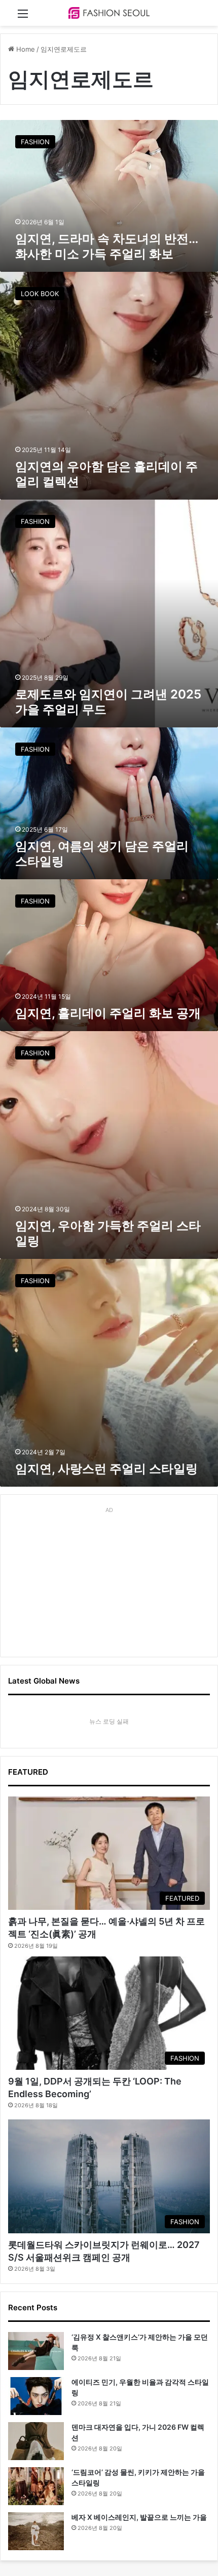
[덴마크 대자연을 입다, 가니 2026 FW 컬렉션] (36, 2441)
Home (25, 49)
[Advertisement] (109, 1580)
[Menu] (23, 17)
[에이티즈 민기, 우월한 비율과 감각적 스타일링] (36, 2396)
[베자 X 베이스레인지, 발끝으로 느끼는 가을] (36, 2531)
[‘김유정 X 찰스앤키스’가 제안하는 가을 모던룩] (36, 2351)
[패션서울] (109, 13)
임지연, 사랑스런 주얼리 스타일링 (106, 1469)
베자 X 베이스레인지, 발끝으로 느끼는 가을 (139, 2517)
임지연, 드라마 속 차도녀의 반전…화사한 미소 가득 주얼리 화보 (107, 246)
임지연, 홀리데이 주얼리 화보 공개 (108, 1013)
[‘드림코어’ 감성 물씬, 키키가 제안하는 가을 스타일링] (36, 2486)
